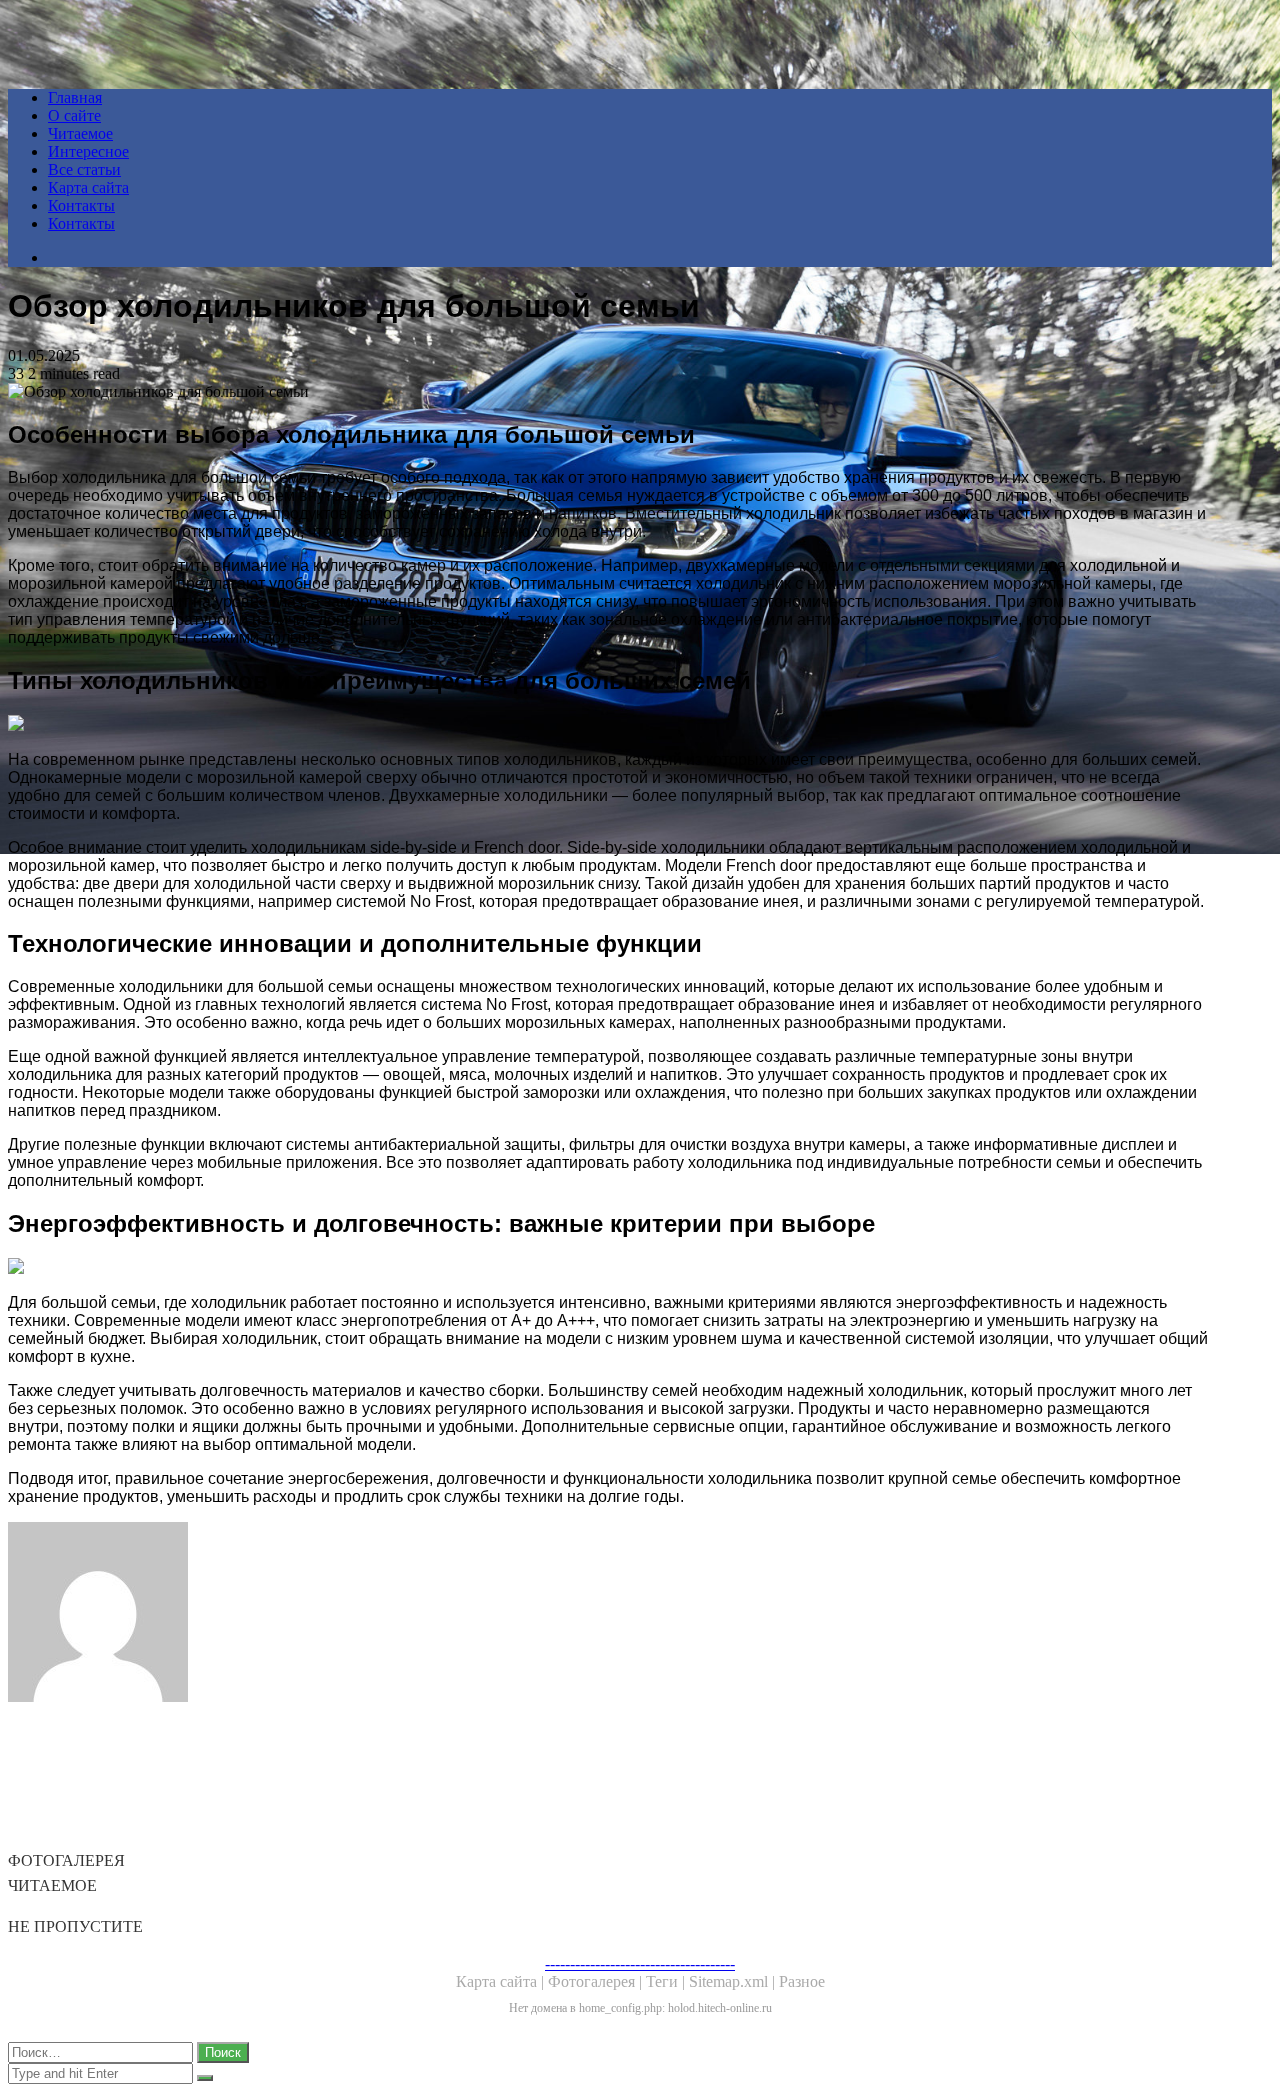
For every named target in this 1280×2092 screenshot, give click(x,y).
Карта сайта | (502, 1981)
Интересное (88, 151)
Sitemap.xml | (734, 1981)
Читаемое (80, 133)
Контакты (81, 205)
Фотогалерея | (597, 1981)
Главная (75, 97)
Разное (802, 1981)
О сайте (74, 115)
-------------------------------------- (640, 1963)
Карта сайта (88, 187)
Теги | (667, 1981)
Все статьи (84, 169)
